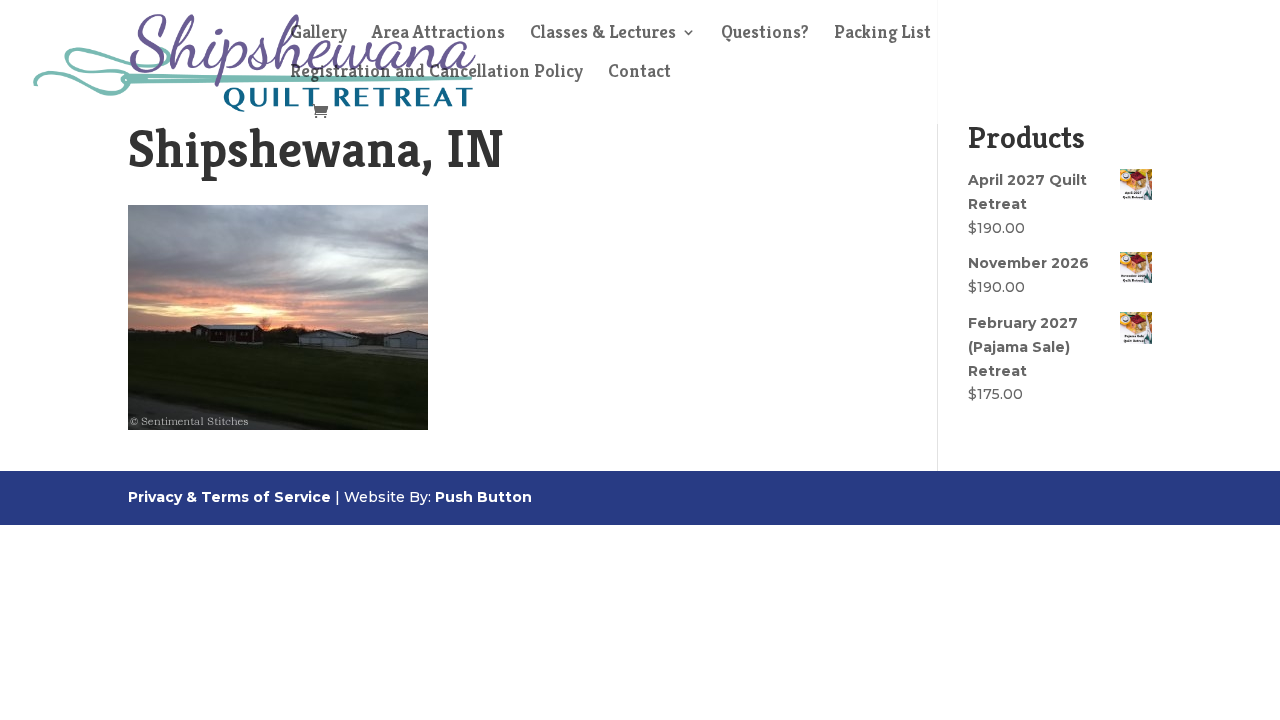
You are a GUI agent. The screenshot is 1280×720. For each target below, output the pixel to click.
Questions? (765, 34)
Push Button (483, 497)
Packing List (882, 34)
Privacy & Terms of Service (229, 497)
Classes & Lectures (603, 34)
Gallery (318, 34)
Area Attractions (438, 34)
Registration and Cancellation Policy (436, 73)
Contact (639, 73)
